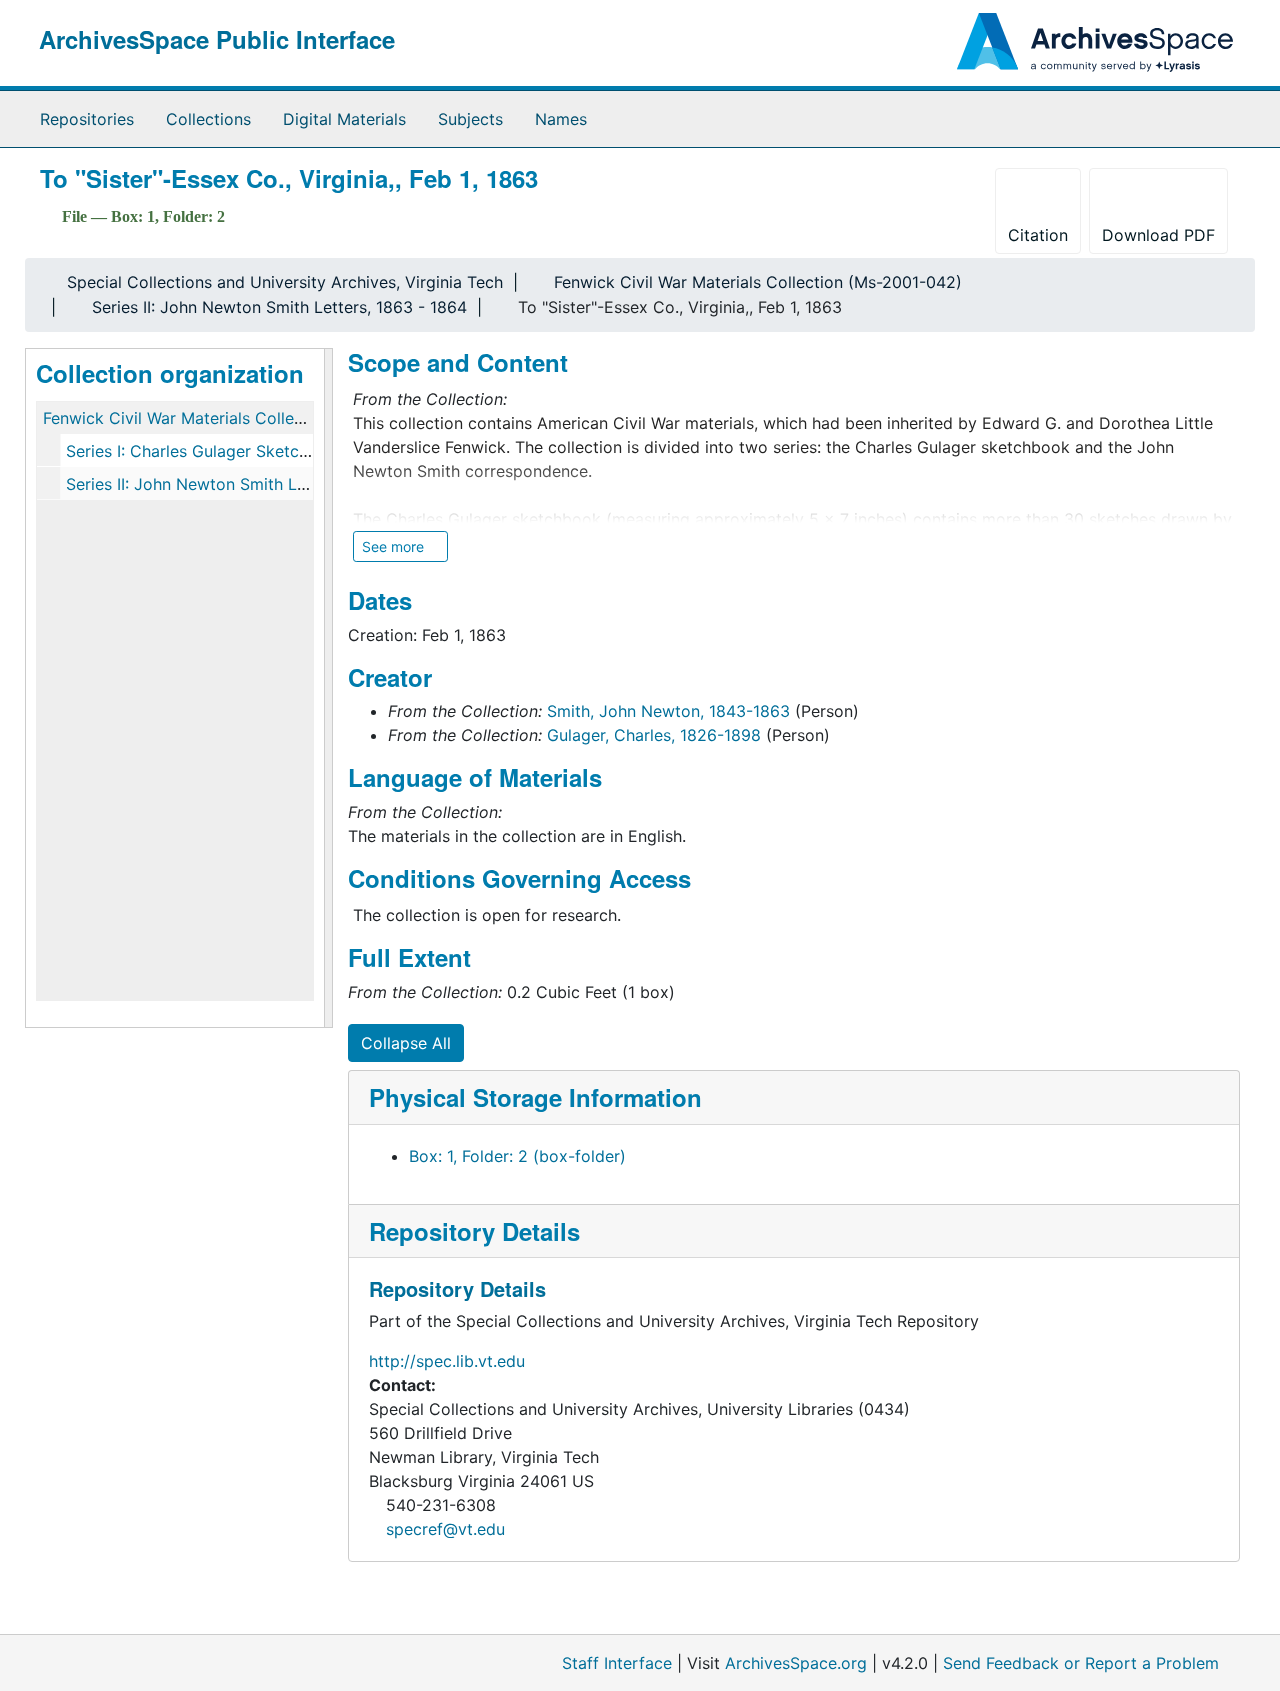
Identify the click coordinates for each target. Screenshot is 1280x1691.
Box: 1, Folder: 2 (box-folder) (517, 1156)
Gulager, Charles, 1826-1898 (654, 735)
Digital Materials (344, 119)
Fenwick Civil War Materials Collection (187, 418)
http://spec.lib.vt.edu (447, 1361)
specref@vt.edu (445, 1529)
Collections (208, 119)
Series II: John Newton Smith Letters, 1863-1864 (248, 484)
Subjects (470, 119)
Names (561, 119)
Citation (1038, 235)
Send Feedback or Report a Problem (1081, 1663)
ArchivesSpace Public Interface (217, 39)
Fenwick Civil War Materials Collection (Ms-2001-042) (758, 282)
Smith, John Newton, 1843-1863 (668, 711)
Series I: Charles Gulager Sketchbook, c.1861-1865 (256, 451)
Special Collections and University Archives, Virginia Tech (285, 282)
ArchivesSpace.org (796, 1663)
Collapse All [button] (406, 1043)
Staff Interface (617, 1663)
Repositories (87, 119)
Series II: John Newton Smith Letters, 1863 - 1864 (279, 307)
